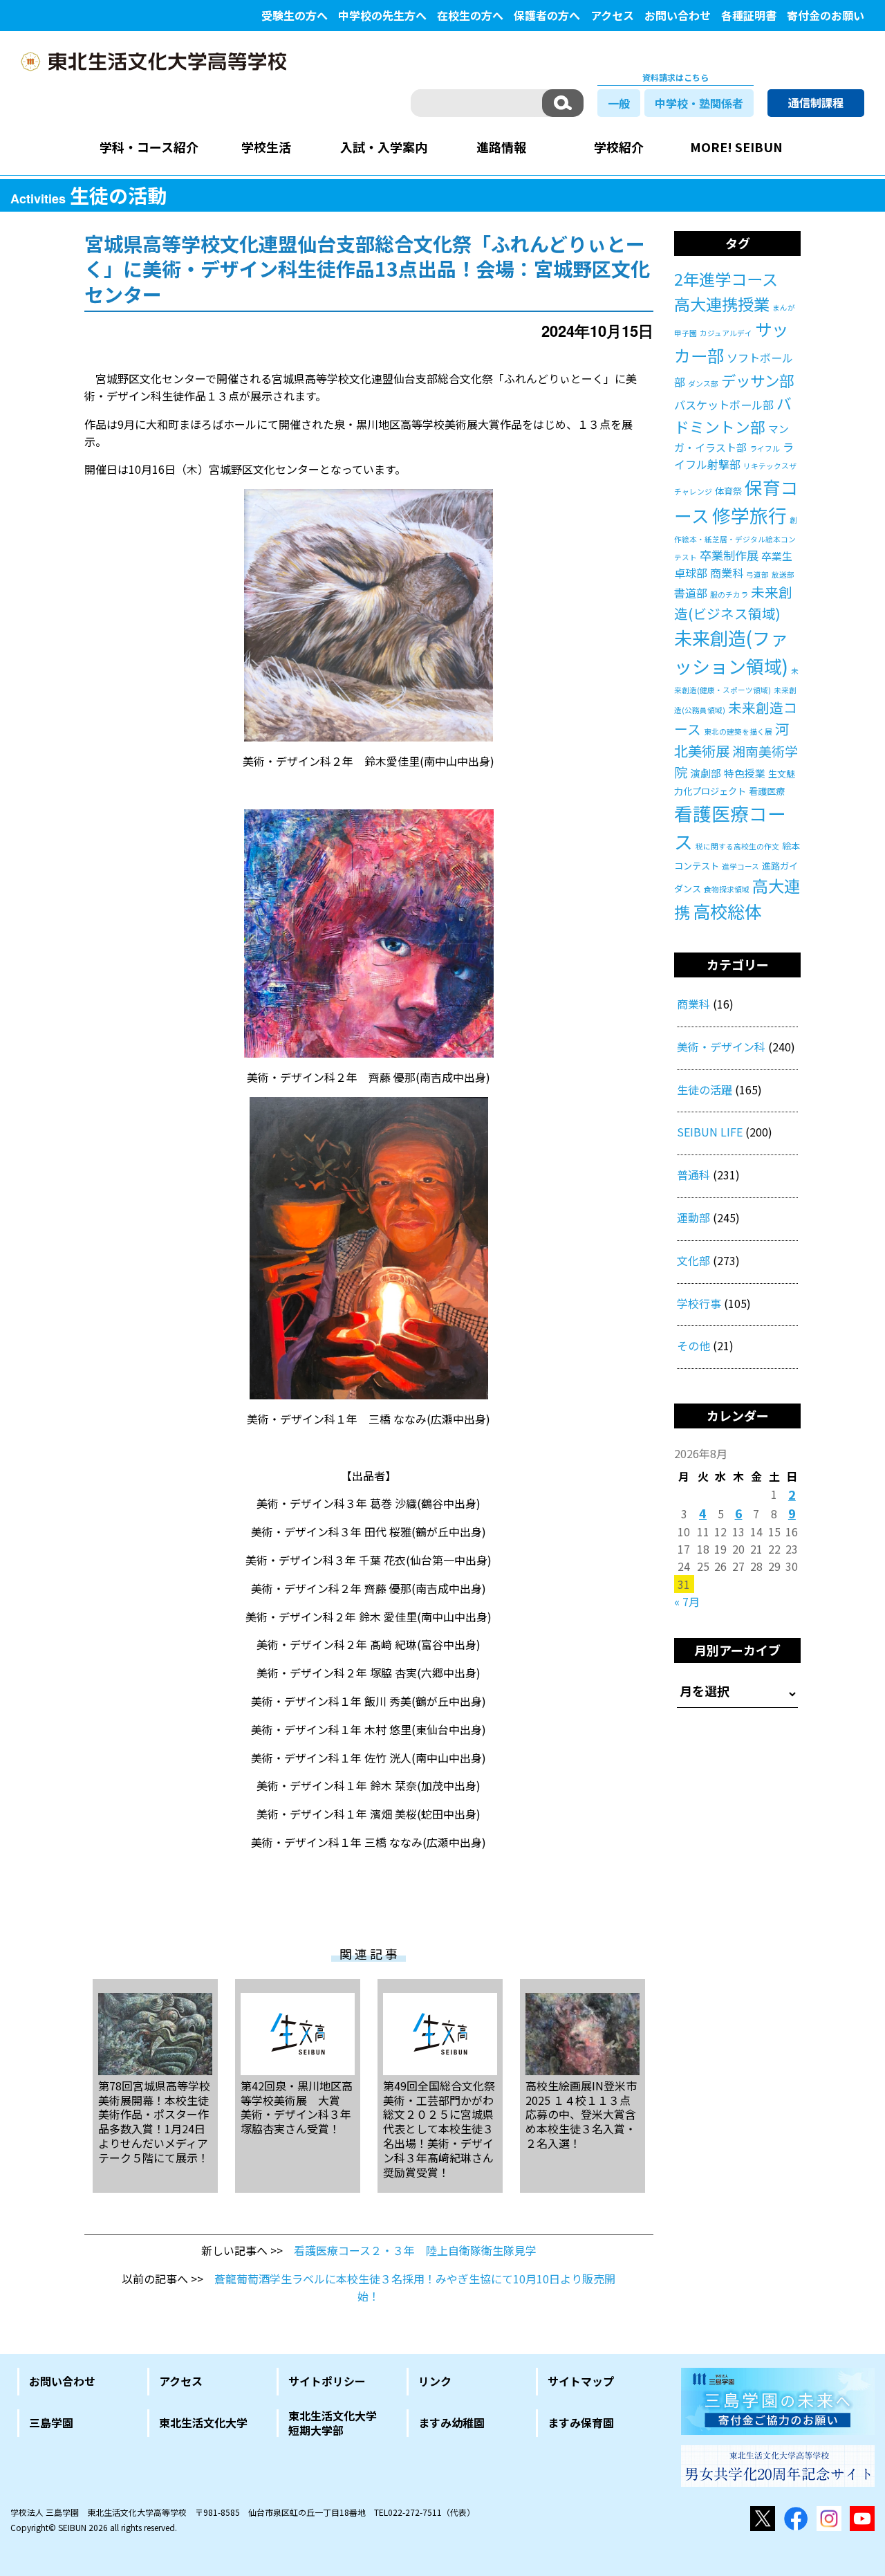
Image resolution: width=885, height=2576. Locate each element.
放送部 (783, 574)
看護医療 (767, 791)
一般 (619, 103)
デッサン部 (757, 380)
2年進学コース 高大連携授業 (734, 291)
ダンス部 (703, 384)
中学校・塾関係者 (699, 103)
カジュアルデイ (726, 333)
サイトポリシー (327, 2381)
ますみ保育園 (581, 2422)
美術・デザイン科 (721, 1047)
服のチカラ (729, 595)
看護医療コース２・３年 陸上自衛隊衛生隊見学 (415, 2250)
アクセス (612, 15)
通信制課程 (816, 102)
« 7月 (687, 1601)
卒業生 (777, 556)
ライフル (765, 449)
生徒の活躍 (705, 1089)
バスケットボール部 (724, 405)
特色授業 (745, 773)
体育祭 (728, 491)
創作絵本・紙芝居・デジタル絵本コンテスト (736, 539)
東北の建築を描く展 (738, 732)
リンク (435, 2381)
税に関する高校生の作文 (737, 846)
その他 (693, 1345)
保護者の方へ (547, 15)
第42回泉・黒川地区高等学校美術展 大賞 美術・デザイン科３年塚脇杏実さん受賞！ (297, 2107)
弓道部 (757, 574)
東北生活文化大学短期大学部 (333, 2423)
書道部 (691, 593)
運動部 (693, 1217)
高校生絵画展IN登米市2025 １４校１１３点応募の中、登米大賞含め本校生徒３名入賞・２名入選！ (581, 2114)
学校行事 (699, 1303)
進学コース (740, 866)
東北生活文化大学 (203, 2422)
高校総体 (727, 911)
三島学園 (51, 2422)
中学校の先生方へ (382, 15)
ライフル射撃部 (734, 456)
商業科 (727, 573)
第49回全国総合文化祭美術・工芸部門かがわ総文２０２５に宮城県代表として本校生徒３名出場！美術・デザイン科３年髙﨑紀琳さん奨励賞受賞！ (439, 2128)
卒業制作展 (729, 555)
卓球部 (691, 573)
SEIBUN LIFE (710, 1132)
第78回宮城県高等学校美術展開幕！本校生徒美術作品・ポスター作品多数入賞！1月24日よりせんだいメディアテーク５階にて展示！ (154, 2121)
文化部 (693, 1260)
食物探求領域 (727, 889)
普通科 (693, 1175)
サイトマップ (581, 2381)
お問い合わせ (678, 15)
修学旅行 (749, 515)
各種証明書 (749, 15)
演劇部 (706, 773)
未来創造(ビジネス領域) (733, 602)
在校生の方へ (470, 15)
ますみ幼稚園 (451, 2422)
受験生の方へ (295, 15)
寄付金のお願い (826, 15)
